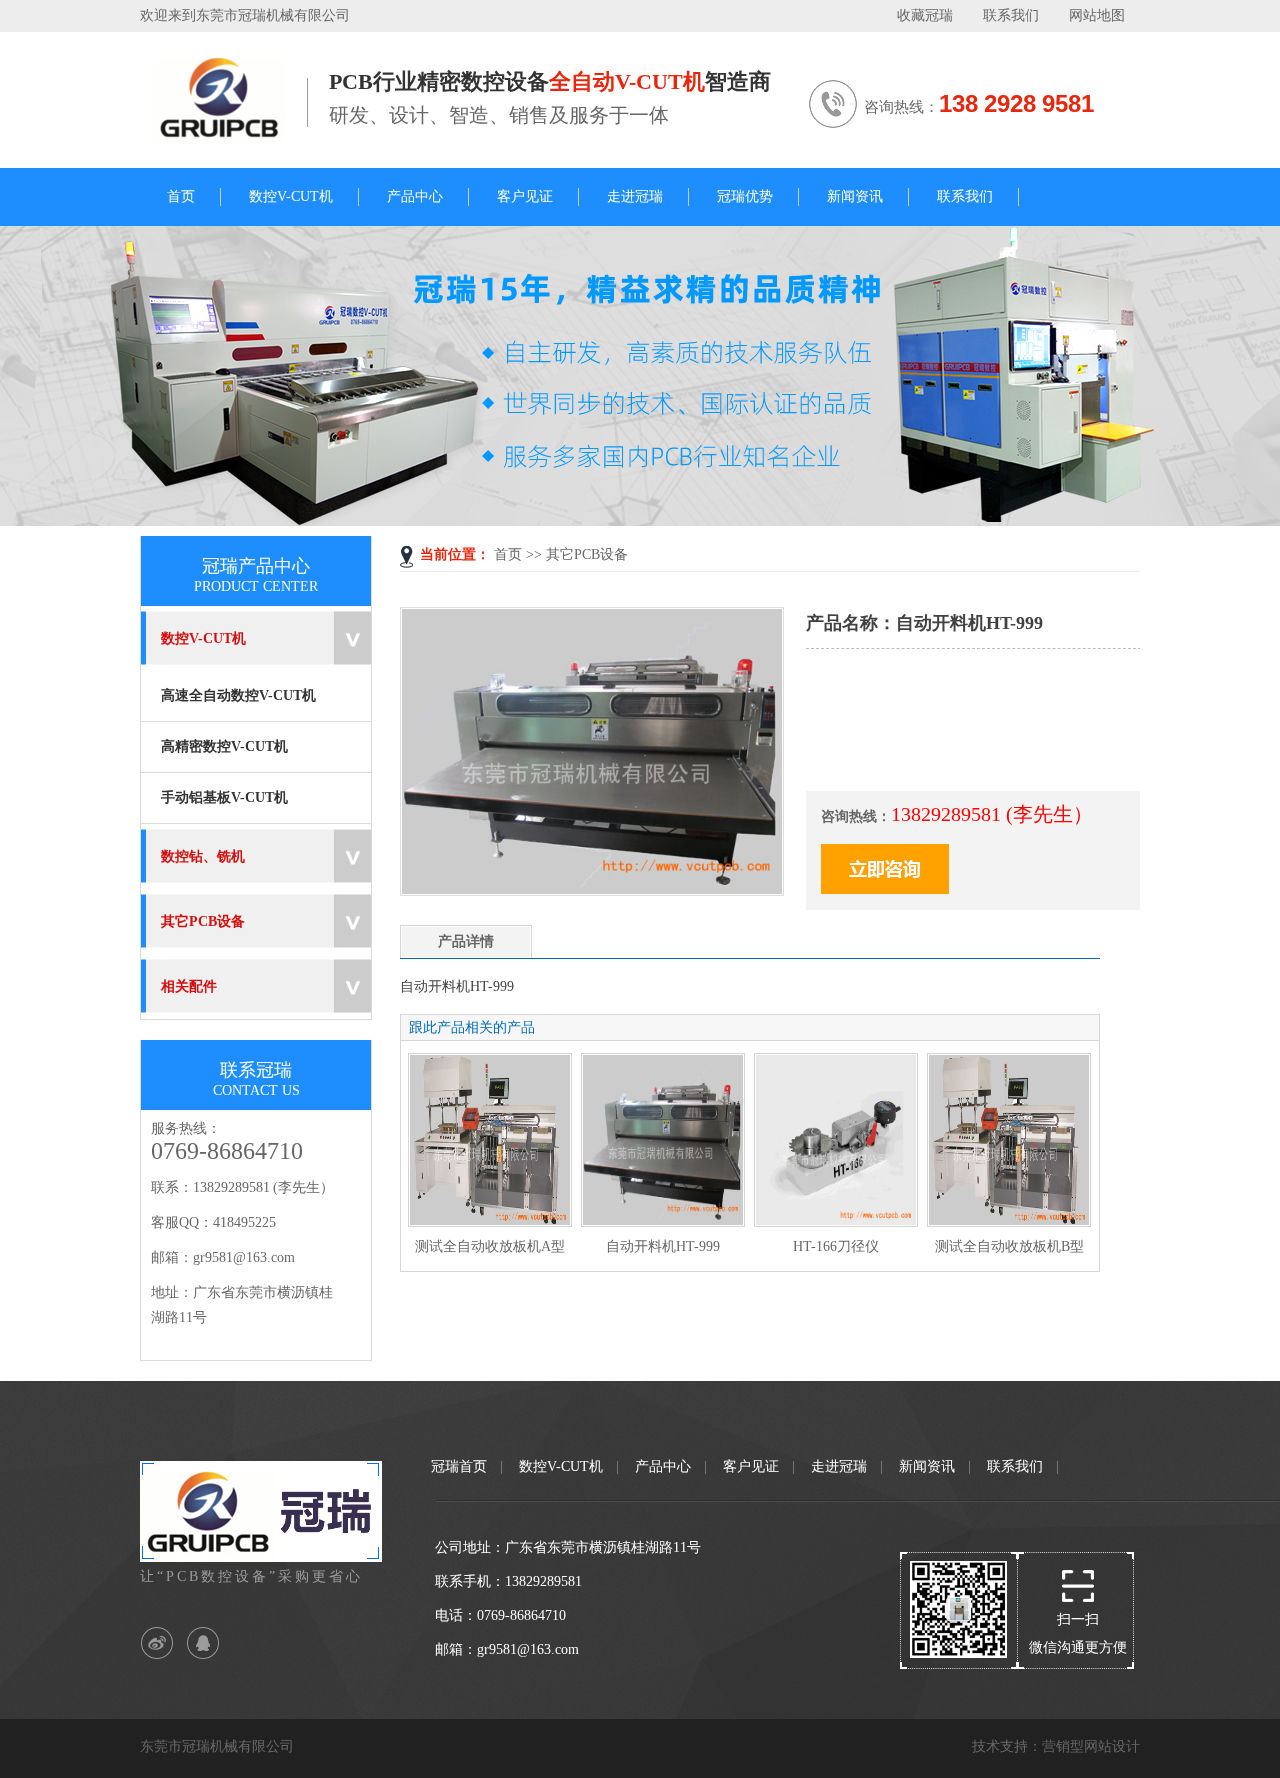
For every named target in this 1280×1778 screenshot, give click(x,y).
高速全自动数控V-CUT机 (238, 695)
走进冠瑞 (635, 196)
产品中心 (415, 196)
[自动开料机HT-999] (592, 889)
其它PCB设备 (587, 554)
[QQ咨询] (202, 1643)
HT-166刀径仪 (836, 1246)
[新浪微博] (157, 1643)
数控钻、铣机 (203, 856)
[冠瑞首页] (227, 135)
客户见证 (525, 196)
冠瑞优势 (745, 196)
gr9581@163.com (244, 1257)
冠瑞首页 (459, 1466)
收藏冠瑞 (925, 15)
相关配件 (189, 986)
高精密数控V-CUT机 (224, 746)
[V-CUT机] (640, 376)
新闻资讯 (855, 196)
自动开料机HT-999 (663, 1246)
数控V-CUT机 (291, 196)
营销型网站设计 (1091, 1746)
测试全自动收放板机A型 (490, 1246)
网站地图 (1097, 15)
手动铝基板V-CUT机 (224, 797)
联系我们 (1011, 15)
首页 (181, 196)
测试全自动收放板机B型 (1009, 1246)
